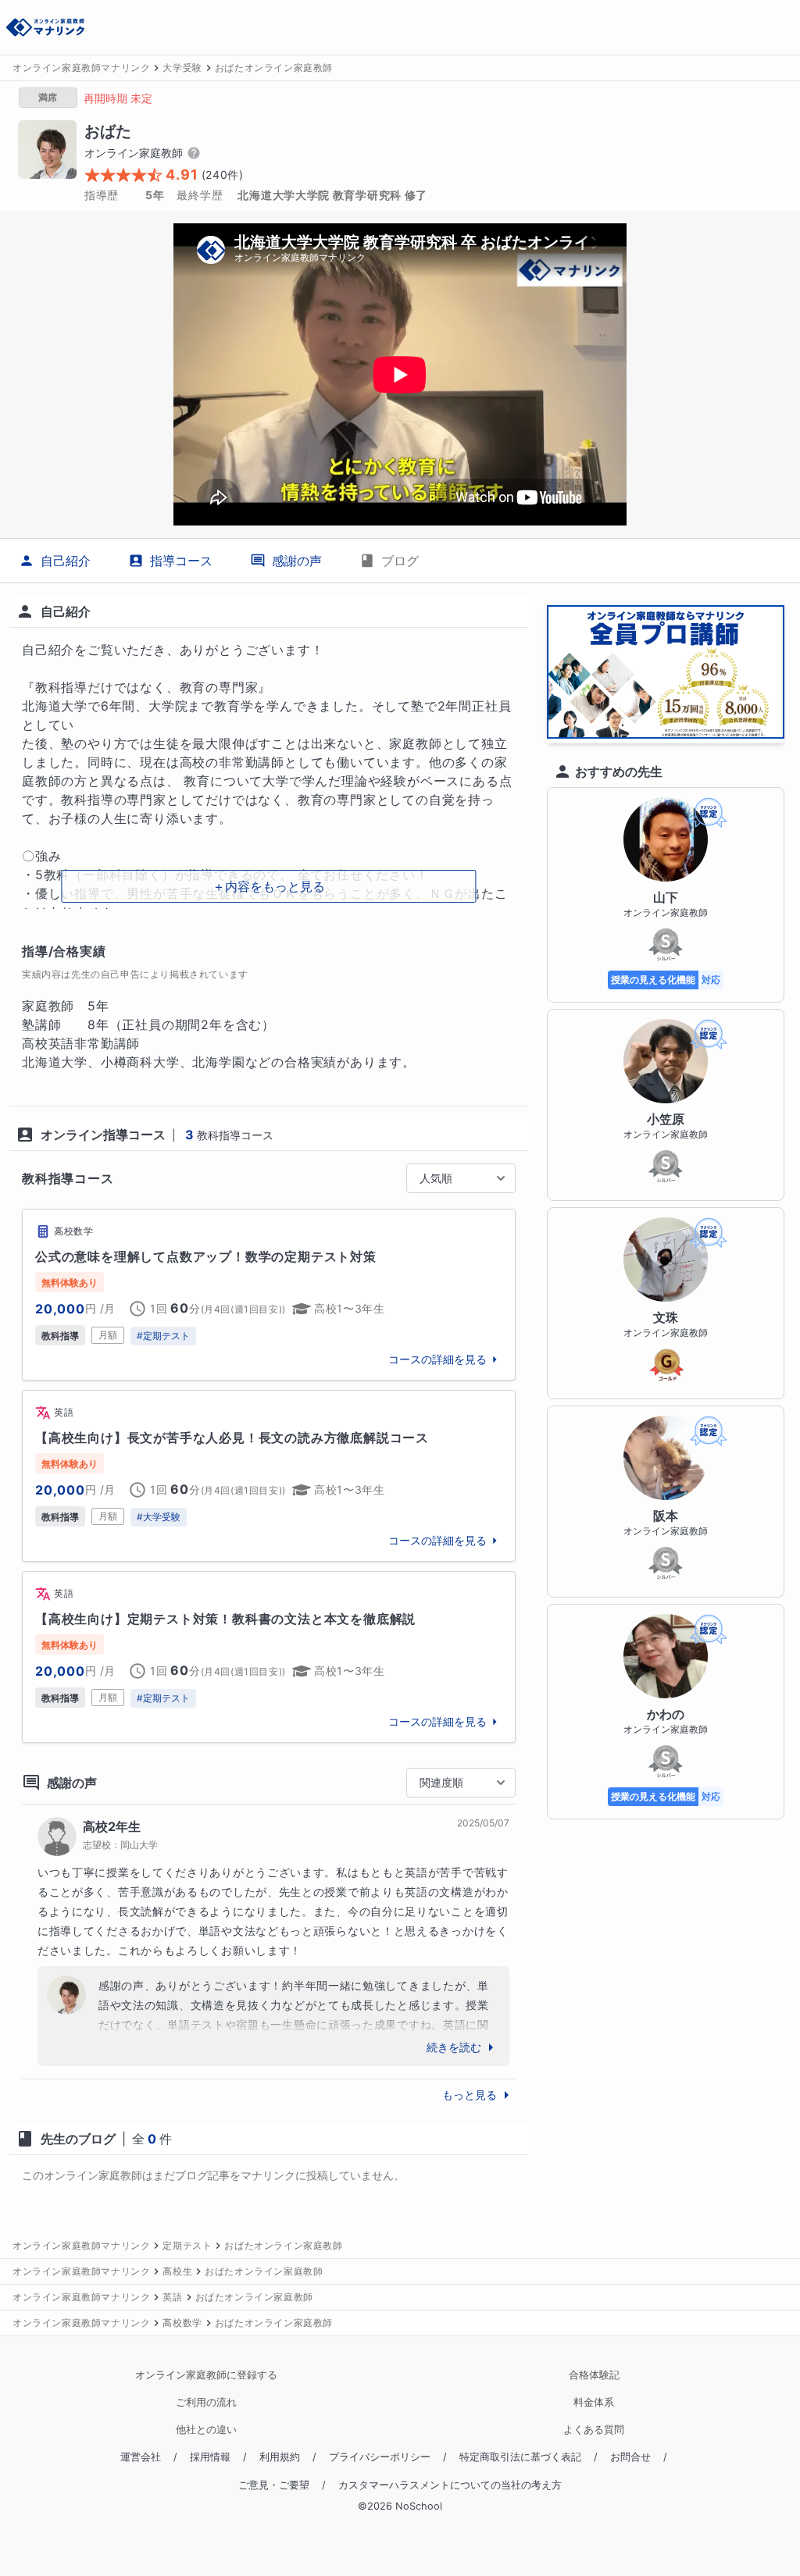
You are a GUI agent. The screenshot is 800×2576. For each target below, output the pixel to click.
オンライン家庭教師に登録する (206, 2375)
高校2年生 (112, 1826)
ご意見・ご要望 (274, 2485)
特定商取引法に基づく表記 (520, 2457)
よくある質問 (594, 2430)
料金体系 (594, 2402)
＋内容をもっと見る (269, 886)
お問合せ (630, 2457)
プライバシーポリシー (380, 2457)
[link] (269, 1295)
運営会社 (141, 2457)
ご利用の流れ (206, 2402)
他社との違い (206, 2430)
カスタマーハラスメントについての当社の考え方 (450, 2485)
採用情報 (210, 2457)
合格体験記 (594, 2375)
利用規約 (280, 2457)
